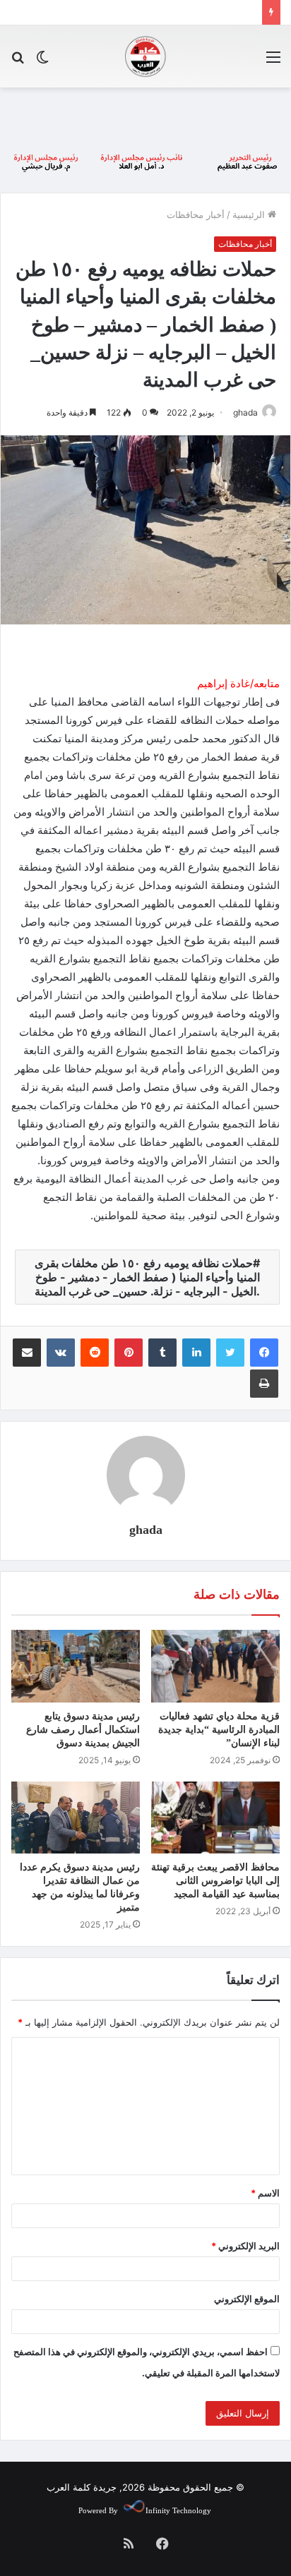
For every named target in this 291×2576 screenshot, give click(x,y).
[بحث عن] (18, 62)
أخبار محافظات (196, 214)
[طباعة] (264, 1384)
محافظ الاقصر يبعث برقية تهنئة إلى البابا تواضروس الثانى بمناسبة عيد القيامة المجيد (215, 1881)
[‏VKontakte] (61, 1353)
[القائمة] (273, 62)
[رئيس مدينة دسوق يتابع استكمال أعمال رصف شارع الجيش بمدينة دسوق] (76, 1666)
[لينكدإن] (196, 1353)
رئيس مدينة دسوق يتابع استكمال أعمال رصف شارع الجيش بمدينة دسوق (83, 1730)
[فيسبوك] (264, 1353)
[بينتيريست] (129, 1353)
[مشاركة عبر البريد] (27, 1353)
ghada (245, 412)
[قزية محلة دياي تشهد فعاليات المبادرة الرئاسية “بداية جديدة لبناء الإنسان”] (215, 1666)
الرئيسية (250, 214)
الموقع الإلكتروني (247, 2299)
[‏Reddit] (95, 1353)
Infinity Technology (178, 2510)
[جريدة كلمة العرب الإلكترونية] (145, 56)
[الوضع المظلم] (42, 62)
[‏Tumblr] (162, 1353)
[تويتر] (230, 1353)
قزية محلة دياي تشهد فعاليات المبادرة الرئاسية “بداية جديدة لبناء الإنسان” (219, 1730)
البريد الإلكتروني (245, 2246)
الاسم (265, 2193)
